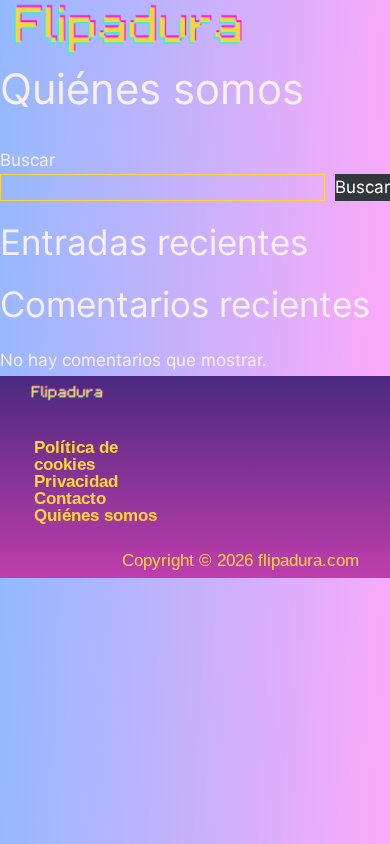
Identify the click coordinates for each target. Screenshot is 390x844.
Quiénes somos (95, 515)
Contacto (70, 498)
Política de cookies (76, 456)
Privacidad (76, 481)
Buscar (27, 160)
